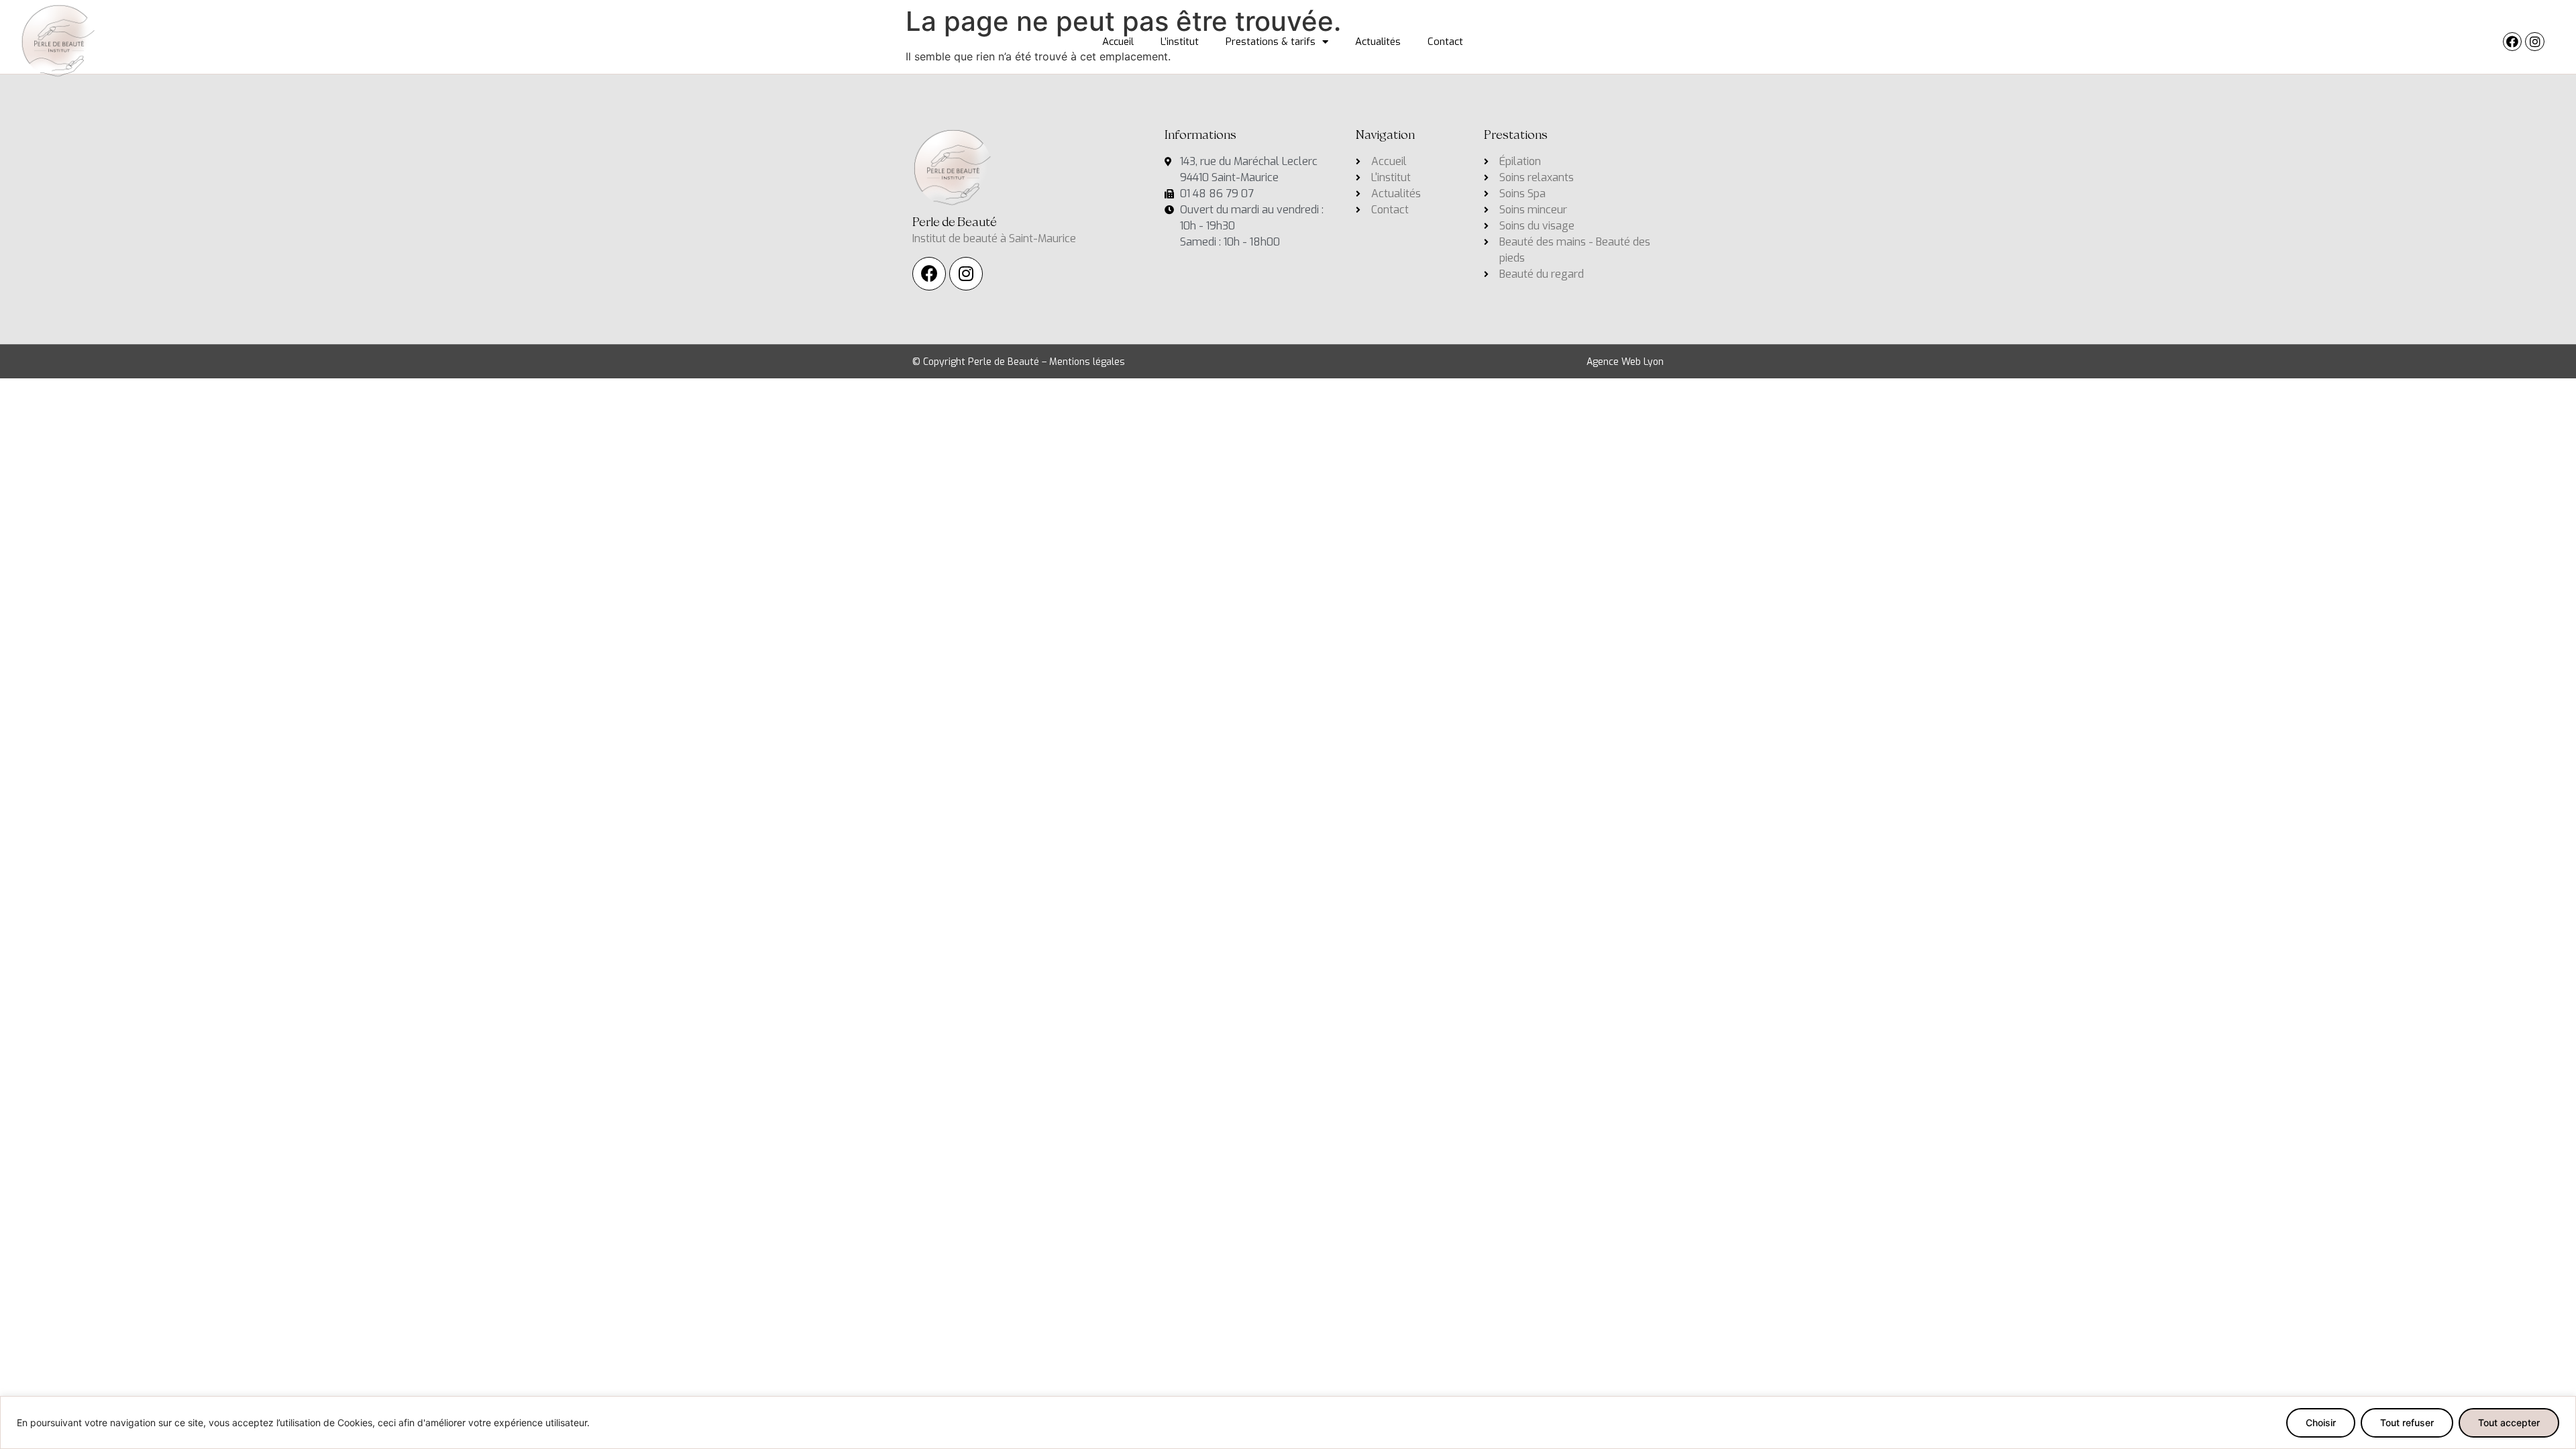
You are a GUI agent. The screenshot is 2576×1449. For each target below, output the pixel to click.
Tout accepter (2509, 1423)
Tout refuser (2407, 1423)
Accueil (1118, 42)
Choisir (2321, 1423)
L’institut (1180, 42)
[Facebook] (2513, 42)
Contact (1445, 42)
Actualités (1378, 42)
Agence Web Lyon (1625, 362)
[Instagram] (2535, 42)
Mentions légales (1087, 362)
